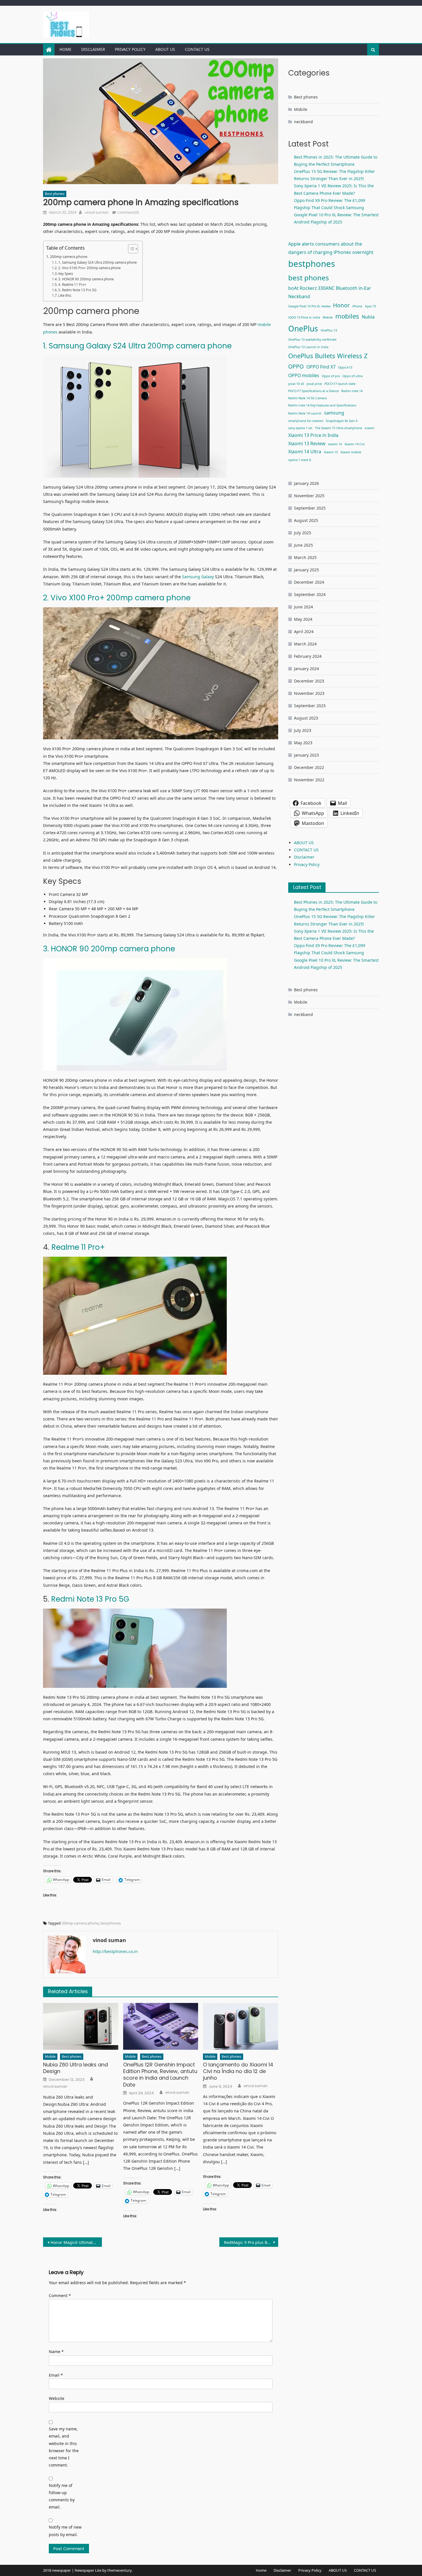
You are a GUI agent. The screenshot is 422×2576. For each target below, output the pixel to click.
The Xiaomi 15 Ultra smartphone (338, 428)
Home (65, 49)
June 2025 (303, 545)
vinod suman (96, 212)
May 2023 (303, 743)
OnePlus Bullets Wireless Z (328, 356)
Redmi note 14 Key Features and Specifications (322, 405)
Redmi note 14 (352, 391)
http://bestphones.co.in (115, 1951)
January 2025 (306, 570)
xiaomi (369, 428)
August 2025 (306, 520)
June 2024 (303, 607)
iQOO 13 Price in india (304, 317)
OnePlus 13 (329, 330)
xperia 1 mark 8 (300, 460)
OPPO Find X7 (321, 367)
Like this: (65, 295)
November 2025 (309, 496)
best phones (309, 278)
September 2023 (310, 706)
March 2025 (305, 557)
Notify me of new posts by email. (65, 2531)
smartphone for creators (306, 421)
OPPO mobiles (304, 375)
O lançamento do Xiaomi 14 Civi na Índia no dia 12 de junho (238, 2071)
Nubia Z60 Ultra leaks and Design (76, 2068)
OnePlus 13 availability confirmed (312, 340)
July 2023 (303, 730)
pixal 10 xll (296, 384)
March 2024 (305, 644)
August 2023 (306, 718)
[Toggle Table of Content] (130, 249)
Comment (60, 2296)
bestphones (111, 1923)
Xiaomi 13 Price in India (313, 435)
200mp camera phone (69, 257)
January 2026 (306, 483)
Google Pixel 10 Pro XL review (309, 306)
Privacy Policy (130, 49)
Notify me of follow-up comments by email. (62, 2496)
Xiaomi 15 (331, 452)
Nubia (368, 317)
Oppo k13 (345, 367)
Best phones (55, 194)
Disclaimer (93, 49)
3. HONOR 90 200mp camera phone (86, 279)
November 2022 (309, 780)
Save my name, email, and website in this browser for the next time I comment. (64, 2447)
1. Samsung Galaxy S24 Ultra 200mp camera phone (97, 262)
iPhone (357, 306)
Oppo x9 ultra (353, 376)
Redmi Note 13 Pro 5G (90, 1599)
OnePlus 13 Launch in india (308, 347)
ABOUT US (165, 49)
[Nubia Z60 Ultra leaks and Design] (81, 2027)
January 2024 (306, 669)
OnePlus (303, 329)
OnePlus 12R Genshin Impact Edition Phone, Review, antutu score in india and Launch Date (160, 2075)
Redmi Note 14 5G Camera (307, 398)
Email (56, 2375)
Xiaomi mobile (351, 452)
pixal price (314, 384)
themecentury (119, 2570)
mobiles (347, 316)
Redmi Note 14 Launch (305, 413)
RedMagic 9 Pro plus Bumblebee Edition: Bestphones (251, 2242)
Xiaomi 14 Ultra (305, 452)
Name (56, 2352)
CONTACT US (197, 49)
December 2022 (309, 767)
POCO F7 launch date (340, 384)
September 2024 (310, 594)
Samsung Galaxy (197, 577)
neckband (303, 122)
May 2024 (303, 619)
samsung (334, 413)
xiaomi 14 (335, 444)
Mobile (50, 2057)
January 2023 (306, 755)
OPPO (296, 366)
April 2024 (304, 632)
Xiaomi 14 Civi (355, 444)
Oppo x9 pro (331, 376)
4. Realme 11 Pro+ (72, 285)
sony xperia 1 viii (300, 428)
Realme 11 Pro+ (77, 1247)
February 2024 (308, 656)
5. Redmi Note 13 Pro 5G (77, 290)
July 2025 (303, 533)
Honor (341, 305)
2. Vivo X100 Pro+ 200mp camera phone (89, 268)
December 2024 (309, 582)
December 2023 (309, 681)
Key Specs (66, 274)
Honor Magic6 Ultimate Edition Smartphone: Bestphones (76, 2242)
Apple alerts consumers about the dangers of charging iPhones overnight (331, 248)
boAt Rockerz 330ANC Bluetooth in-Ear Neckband (330, 292)
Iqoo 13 (370, 306)
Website (57, 2398)
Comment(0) (128, 212)
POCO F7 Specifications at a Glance (313, 391)
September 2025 (310, 508)
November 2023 (309, 693)
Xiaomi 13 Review (307, 444)
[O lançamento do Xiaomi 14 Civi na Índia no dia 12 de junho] (241, 2027)
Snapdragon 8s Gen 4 (342, 421)
